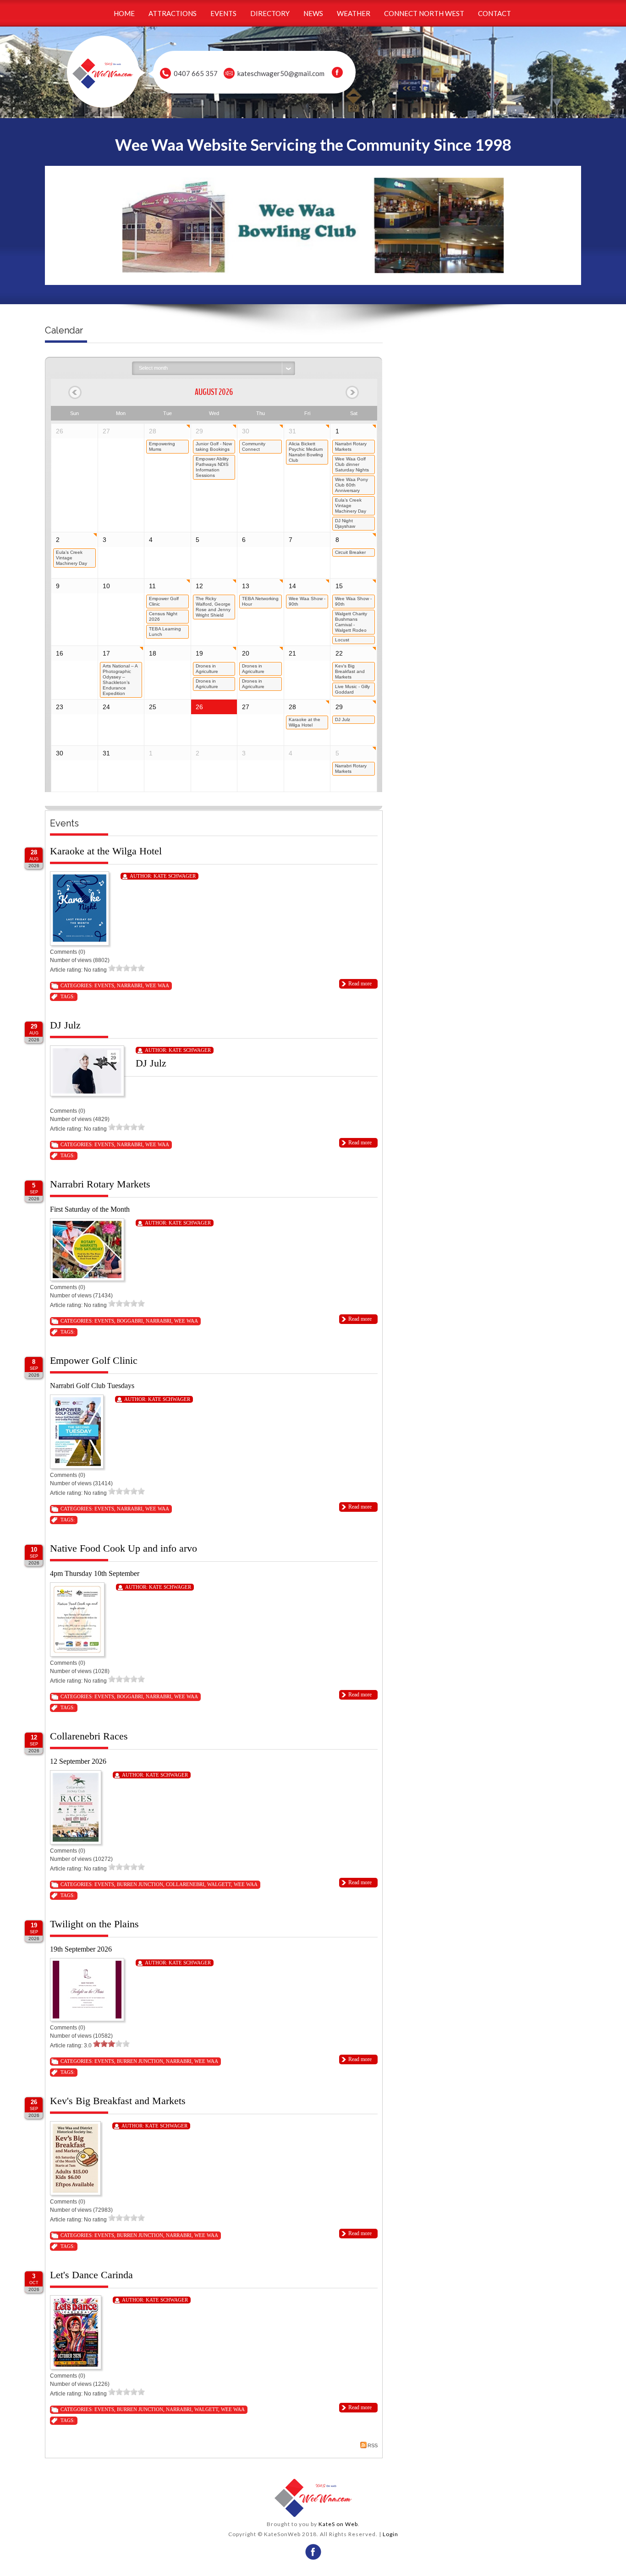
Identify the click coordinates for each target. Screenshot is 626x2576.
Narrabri (130, 985)
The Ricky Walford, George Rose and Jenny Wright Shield (213, 607)
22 (339, 653)
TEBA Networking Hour (260, 601)
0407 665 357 (196, 73)
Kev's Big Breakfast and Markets (350, 671)
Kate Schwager (175, 876)
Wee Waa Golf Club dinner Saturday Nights (352, 464)
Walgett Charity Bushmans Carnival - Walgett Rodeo (351, 622)
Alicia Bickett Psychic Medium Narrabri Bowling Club (306, 452)
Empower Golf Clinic (164, 601)
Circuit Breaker (350, 552)
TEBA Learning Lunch (165, 632)
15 (339, 586)
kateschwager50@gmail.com (281, 73)
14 (292, 586)
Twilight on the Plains (94, 1924)
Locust (342, 640)
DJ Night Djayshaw (345, 523)
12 (199, 586)
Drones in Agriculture (207, 669)
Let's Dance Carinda (91, 2275)
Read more (360, 984)
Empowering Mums (162, 446)
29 (199, 431)
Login (390, 2534)
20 (246, 653)
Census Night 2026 (163, 616)
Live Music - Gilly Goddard (352, 689)
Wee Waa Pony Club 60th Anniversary (351, 485)
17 (106, 653)
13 (246, 586)
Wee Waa (157, 985)
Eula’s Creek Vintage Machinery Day (351, 506)
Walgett (219, 1884)
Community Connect (254, 446)
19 (199, 653)
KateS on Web (338, 2524)
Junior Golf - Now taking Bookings (214, 446)
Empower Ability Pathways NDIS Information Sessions (212, 467)
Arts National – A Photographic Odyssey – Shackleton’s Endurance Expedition (120, 680)
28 (153, 431)
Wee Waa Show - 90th (307, 601)
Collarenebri (185, 1884)
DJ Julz (343, 719)
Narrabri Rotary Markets (351, 446)
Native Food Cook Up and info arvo (124, 1548)
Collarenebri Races (89, 1736)
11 (152, 586)
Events (104, 985)
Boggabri (130, 1321)
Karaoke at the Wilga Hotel (305, 722)
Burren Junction (140, 1884)
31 (292, 431)
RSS (373, 2445)
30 (246, 431)
